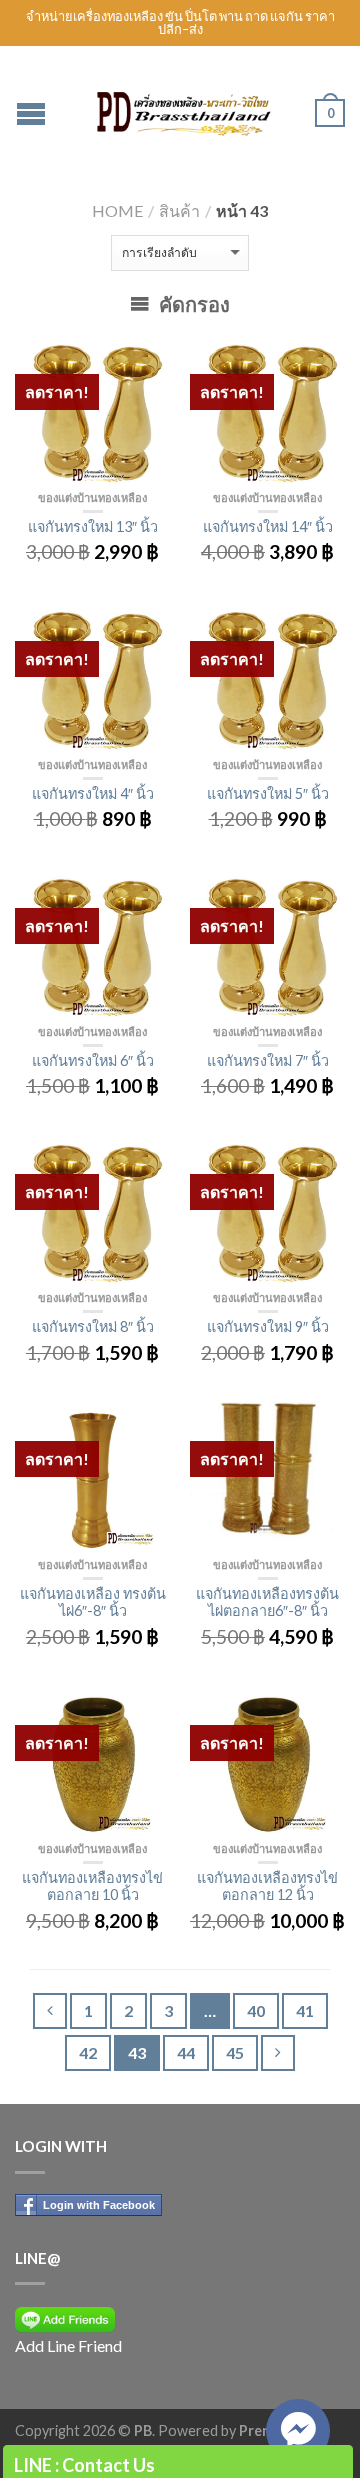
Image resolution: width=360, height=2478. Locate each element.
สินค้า (179, 210)
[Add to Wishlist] (145, 359)
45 (235, 2052)
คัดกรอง (192, 304)
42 (88, 2052)
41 (305, 2010)
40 (256, 2010)
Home (117, 210)
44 (186, 2052)
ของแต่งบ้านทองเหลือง (92, 497)
